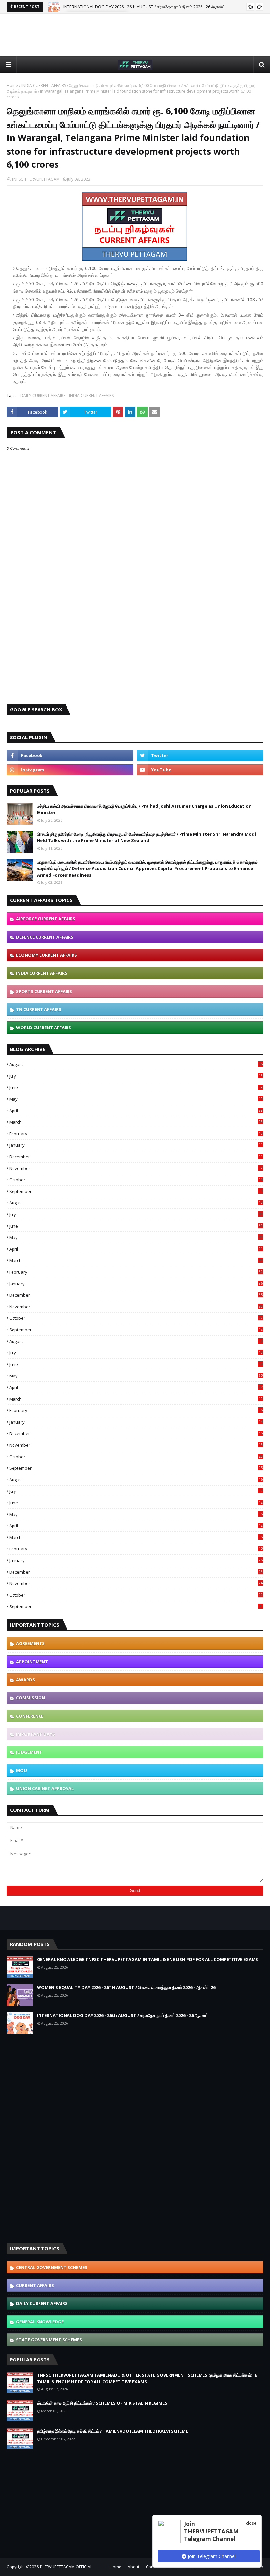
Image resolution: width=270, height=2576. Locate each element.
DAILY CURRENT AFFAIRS (43, 396)
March (136, 1122)
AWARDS (26, 1680)
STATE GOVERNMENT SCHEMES (49, 2340)
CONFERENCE (30, 1716)
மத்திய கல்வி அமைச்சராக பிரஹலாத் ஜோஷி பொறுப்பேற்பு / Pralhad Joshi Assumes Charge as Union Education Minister (144, 809)
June (136, 1087)
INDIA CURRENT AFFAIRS (44, 86)
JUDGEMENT (29, 1752)
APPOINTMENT (32, 1662)
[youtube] (200, 770)
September (136, 1191)
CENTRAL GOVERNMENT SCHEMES (52, 2267)
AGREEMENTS (30, 1643)
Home (12, 86)
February (136, 1134)
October (136, 1180)
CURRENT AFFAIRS (35, 2285)
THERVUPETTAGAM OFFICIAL (66, 2567)
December (136, 1157)
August (136, 1064)
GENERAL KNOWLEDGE (40, 2322)
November (136, 1168)
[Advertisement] (135, 35)
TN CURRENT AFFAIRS (39, 1009)
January (136, 1145)
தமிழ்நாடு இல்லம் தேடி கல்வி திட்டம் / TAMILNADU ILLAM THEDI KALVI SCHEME (112, 2431)
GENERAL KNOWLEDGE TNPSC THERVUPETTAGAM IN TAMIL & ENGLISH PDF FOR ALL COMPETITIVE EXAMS (148, 1959)
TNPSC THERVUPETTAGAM (35, 179)
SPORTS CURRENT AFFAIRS (44, 991)
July (136, 1076)
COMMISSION (31, 1698)
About (134, 2567)
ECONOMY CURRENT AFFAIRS (47, 955)
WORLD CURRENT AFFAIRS (44, 1028)
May (136, 1099)
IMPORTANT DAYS (36, 1734)
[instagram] (70, 770)
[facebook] (70, 755)
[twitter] (200, 755)
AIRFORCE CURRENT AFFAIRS (46, 919)
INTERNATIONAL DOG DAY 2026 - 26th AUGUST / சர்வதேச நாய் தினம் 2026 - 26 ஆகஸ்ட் (144, 7)
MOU (22, 1770)
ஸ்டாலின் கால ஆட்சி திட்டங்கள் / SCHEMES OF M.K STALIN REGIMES (102, 2403)
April (136, 1111)
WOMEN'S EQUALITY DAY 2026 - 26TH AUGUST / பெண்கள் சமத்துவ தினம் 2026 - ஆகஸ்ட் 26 (126, 1987)
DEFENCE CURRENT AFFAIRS (45, 937)
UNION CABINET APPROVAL (45, 1788)
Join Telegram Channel (211, 2556)
